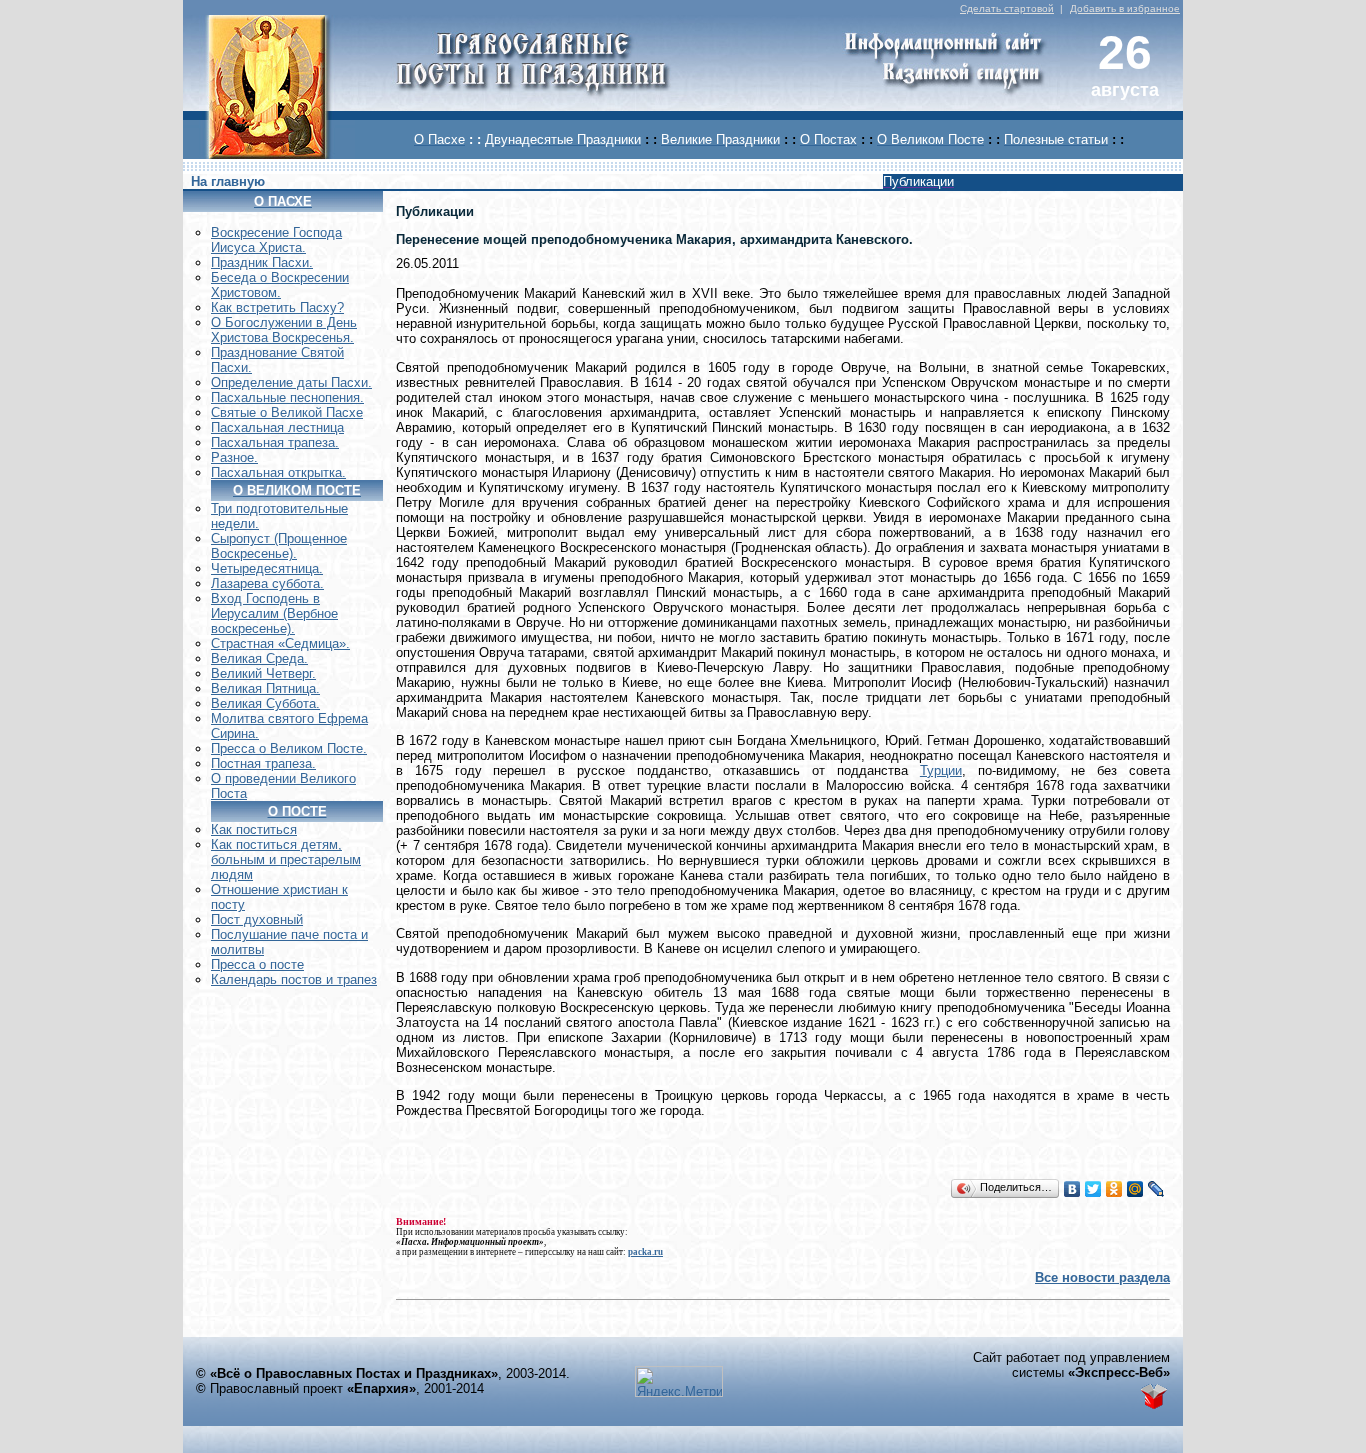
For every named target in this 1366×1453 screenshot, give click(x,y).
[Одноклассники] (1114, 1189)
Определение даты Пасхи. (291, 382)
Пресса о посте (257, 964)
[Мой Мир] (1135, 1189)
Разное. (234, 457)
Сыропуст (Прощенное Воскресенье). (279, 546)
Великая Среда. (259, 658)
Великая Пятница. (265, 688)
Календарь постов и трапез (294, 979)
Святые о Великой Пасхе (287, 412)
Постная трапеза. (263, 763)
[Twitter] (1093, 1189)
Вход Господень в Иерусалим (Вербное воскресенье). (274, 613)
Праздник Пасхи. (262, 262)
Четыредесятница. (267, 568)
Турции (941, 770)
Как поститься (254, 829)
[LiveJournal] (1156, 1189)
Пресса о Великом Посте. (289, 748)
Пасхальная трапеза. (275, 442)
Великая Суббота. (265, 703)
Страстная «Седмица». (280, 643)
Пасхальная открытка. (278, 472)
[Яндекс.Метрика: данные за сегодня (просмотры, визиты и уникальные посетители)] (679, 1381)
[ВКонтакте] (1072, 1189)
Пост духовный (257, 919)
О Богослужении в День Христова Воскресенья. (284, 330)
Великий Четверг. (263, 673)
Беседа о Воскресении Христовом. (280, 285)
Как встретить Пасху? (277, 307)
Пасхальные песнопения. (287, 397)
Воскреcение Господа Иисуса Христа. (276, 240)
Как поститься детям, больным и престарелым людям (286, 859)
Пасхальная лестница (277, 427)
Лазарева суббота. (267, 583)
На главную (228, 181)
